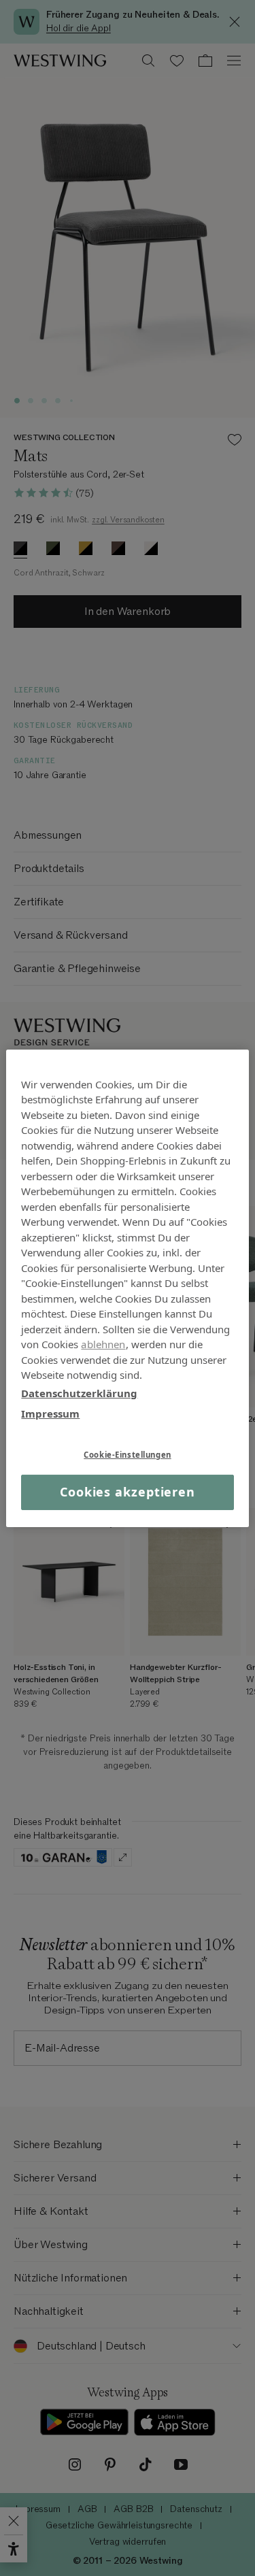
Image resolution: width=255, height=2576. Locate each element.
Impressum (50, 1414)
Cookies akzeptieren (128, 1492)
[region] (127, 1288)
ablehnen (103, 1344)
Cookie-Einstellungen (127, 1454)
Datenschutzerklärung (79, 1392)
